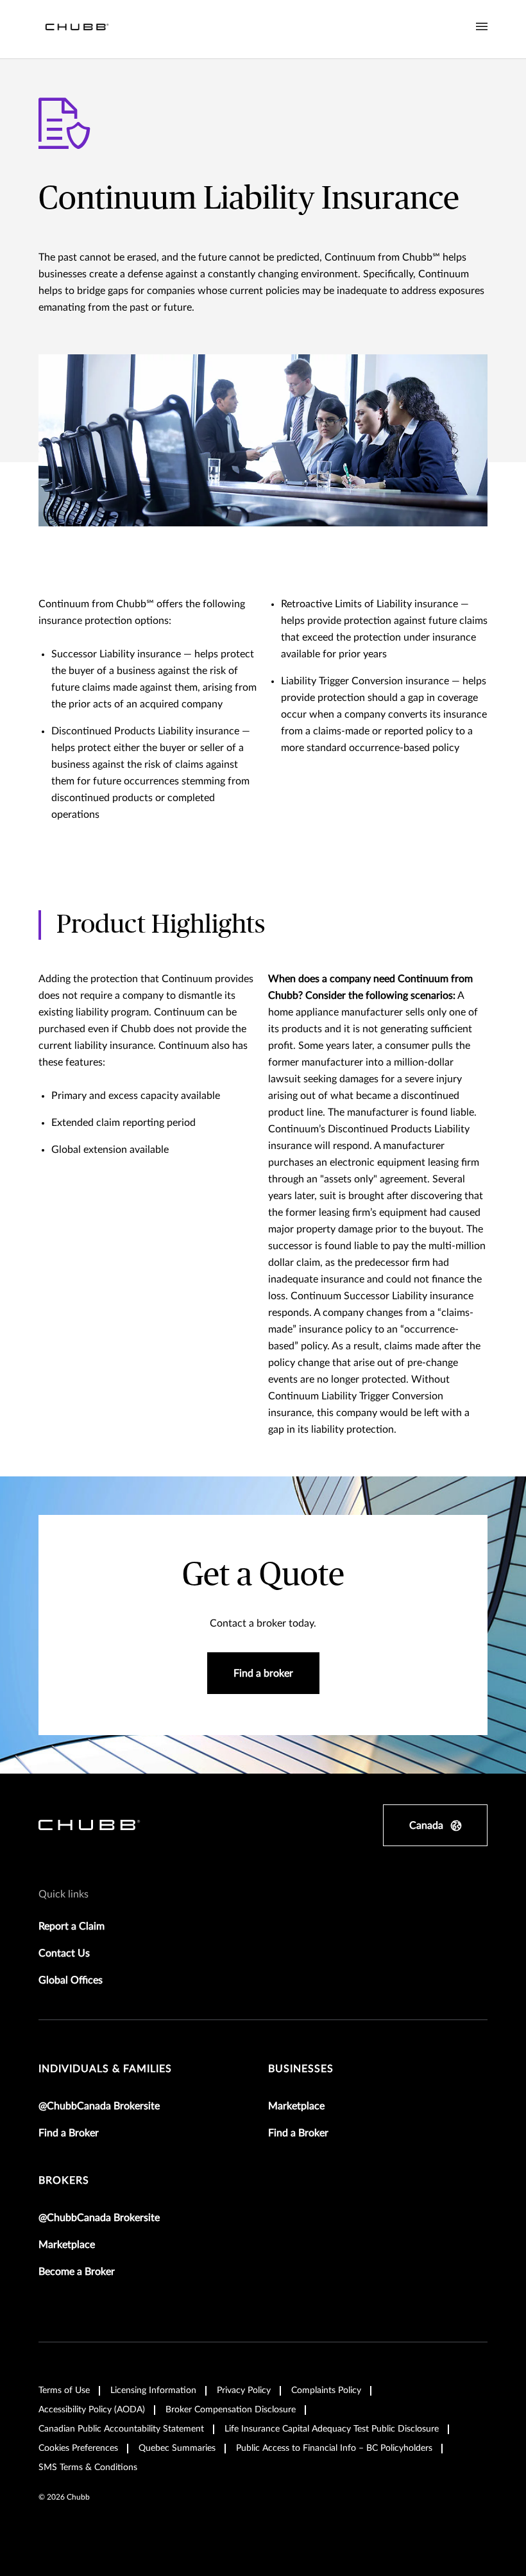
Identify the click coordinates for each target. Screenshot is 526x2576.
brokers (64, 2181)
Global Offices (71, 1980)
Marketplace (296, 2106)
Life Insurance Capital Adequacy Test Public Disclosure (332, 2429)
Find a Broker (69, 2133)
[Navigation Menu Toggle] (482, 27)
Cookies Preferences (78, 2448)
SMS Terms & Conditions (88, 2468)
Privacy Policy (244, 2390)
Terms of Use (64, 2390)
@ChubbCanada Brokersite (99, 2106)
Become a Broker (77, 2272)
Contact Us (64, 1953)
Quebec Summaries (177, 2448)
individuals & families (105, 2069)
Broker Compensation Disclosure (231, 2410)
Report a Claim (72, 1926)
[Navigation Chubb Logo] (77, 29)
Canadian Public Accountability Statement (121, 2429)
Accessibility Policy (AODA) (92, 2410)
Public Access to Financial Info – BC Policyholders (334, 2448)
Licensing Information (153, 2390)
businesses (301, 2069)
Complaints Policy (326, 2390)
